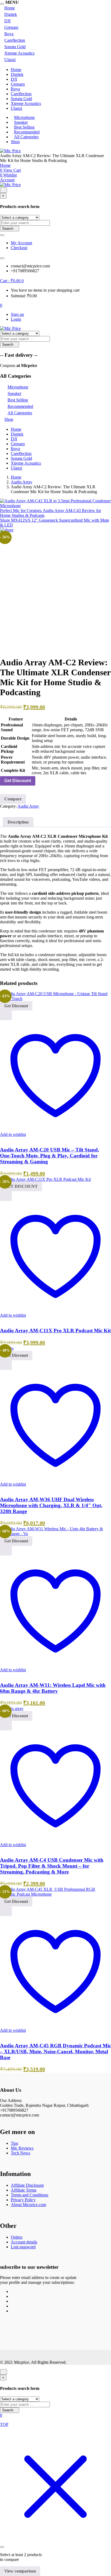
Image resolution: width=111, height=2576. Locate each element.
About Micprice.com (28, 2205)
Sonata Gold (15, 47)
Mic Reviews (22, 2148)
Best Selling (24, 127)
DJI (7, 21)
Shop (15, 142)
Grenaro (11, 27)
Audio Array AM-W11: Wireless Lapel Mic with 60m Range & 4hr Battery (53, 1688)
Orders (17, 2237)
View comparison (20, 2571)
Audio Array (22, 482)
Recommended (27, 132)
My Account (21, 243)
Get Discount (18, 781)
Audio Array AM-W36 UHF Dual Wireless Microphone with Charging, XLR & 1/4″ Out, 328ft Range (51, 1505)
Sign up (17, 314)
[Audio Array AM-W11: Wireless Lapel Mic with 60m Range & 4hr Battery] (55, 1534)
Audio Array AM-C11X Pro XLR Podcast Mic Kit (55, 1331)
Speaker (21, 122)
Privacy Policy (23, 2200)
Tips (14, 2143)
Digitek (11, 14)
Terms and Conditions (30, 2195)
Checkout (19, 248)
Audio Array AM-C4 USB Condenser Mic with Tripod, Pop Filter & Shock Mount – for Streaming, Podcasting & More (52, 1866)
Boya (9, 34)
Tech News (20, 2153)
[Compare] (2, 1139)
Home (10, 8)
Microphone (24, 117)
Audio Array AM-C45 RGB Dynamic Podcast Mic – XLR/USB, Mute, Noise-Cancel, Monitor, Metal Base (55, 2052)
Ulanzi (10, 60)
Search (8, 229)
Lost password (23, 2247)
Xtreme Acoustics (19, 53)
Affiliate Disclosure (27, 2185)
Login (16, 319)
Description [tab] (18, 822)
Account (7, 180)
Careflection (15, 40)
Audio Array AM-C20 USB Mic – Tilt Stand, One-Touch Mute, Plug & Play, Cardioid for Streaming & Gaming (50, 1156)
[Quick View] (6, 1015)
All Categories (26, 137)
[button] (12, 281)
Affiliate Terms (24, 2190)
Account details (24, 2242)
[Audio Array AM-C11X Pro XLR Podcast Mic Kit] (45, 1179)
